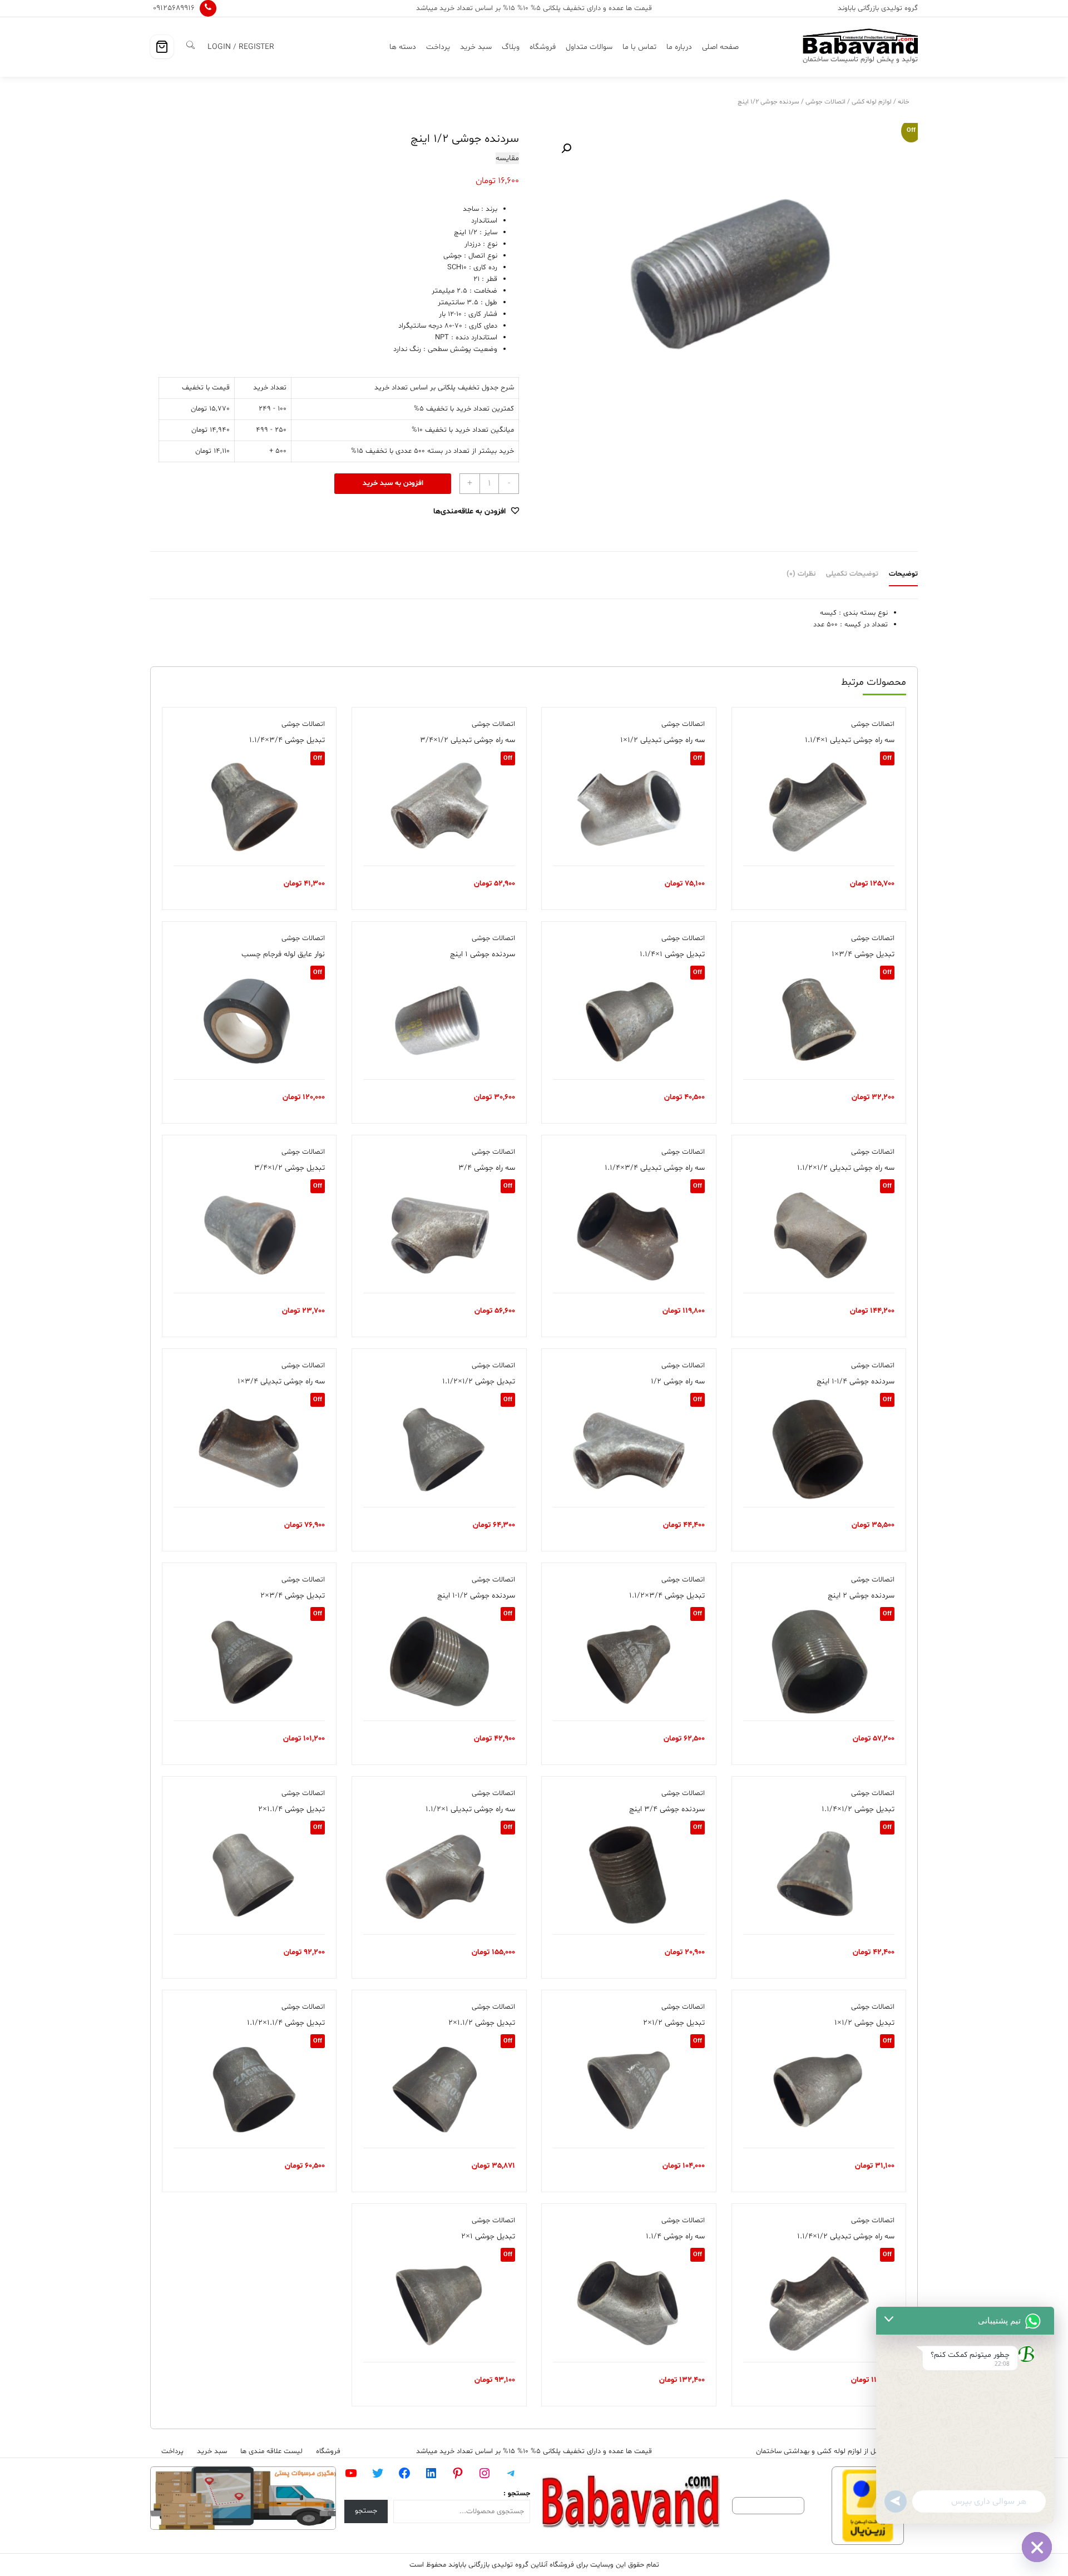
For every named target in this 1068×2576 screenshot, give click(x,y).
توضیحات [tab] (903, 574)
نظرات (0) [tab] (801, 574)
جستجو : (517, 2494)
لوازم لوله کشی (872, 102)
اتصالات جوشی (825, 102)
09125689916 (174, 8)
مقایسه (507, 158)
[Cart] (162, 47)
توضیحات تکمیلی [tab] (852, 574)
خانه (904, 102)
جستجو (366, 2511)
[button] (566, 149)
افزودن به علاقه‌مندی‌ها (469, 511)
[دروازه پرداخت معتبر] (868, 2506)
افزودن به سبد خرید (393, 483)
